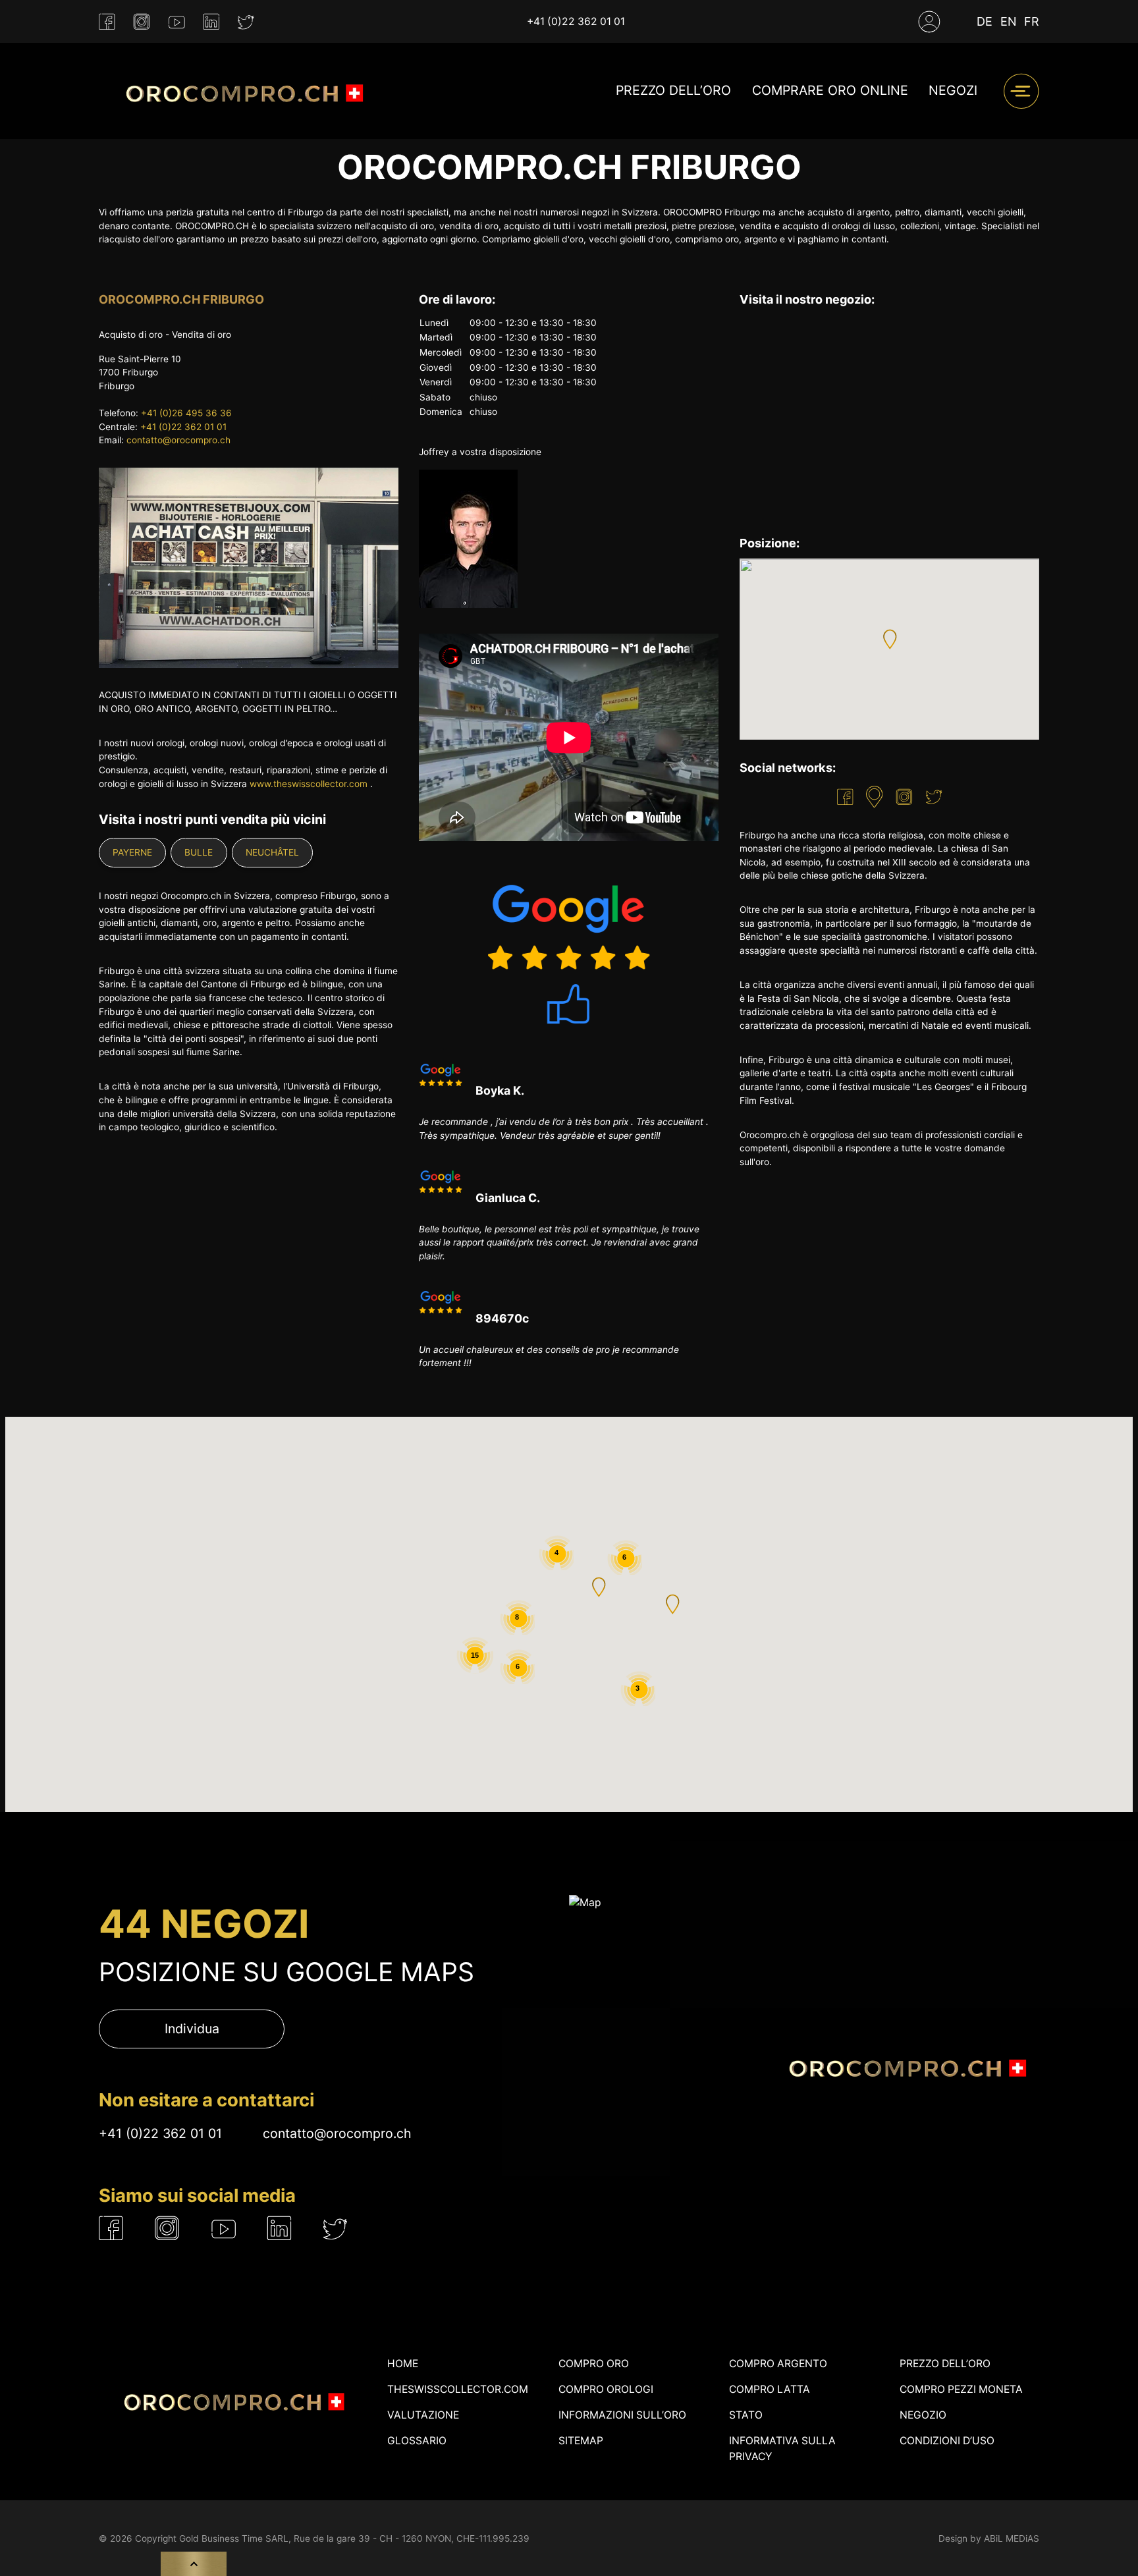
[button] (890, 639)
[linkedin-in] (211, 22)
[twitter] (246, 22)
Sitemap (581, 2441)
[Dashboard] (929, 22)
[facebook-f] (107, 22)
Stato (746, 2415)
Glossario (417, 2441)
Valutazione (423, 2415)
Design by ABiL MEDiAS (989, 2538)
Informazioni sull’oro (622, 2415)
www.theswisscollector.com (309, 784)
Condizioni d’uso (947, 2441)
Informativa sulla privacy (782, 2449)
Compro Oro (594, 2364)
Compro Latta (770, 2389)
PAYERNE (132, 852)
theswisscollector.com (458, 2389)
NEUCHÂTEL (272, 852)
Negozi (953, 91)
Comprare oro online (830, 91)
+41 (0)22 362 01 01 (576, 21)
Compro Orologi (606, 2389)
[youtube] (177, 22)
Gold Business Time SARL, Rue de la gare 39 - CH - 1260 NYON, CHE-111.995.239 (354, 2538)
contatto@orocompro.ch (178, 440)
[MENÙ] (1021, 91)
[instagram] (142, 22)
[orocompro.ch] (237, 91)
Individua (192, 2029)
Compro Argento (778, 2364)
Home (403, 2364)
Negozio (923, 2415)
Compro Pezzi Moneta (961, 2389)
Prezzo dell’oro (673, 91)
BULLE (199, 852)
